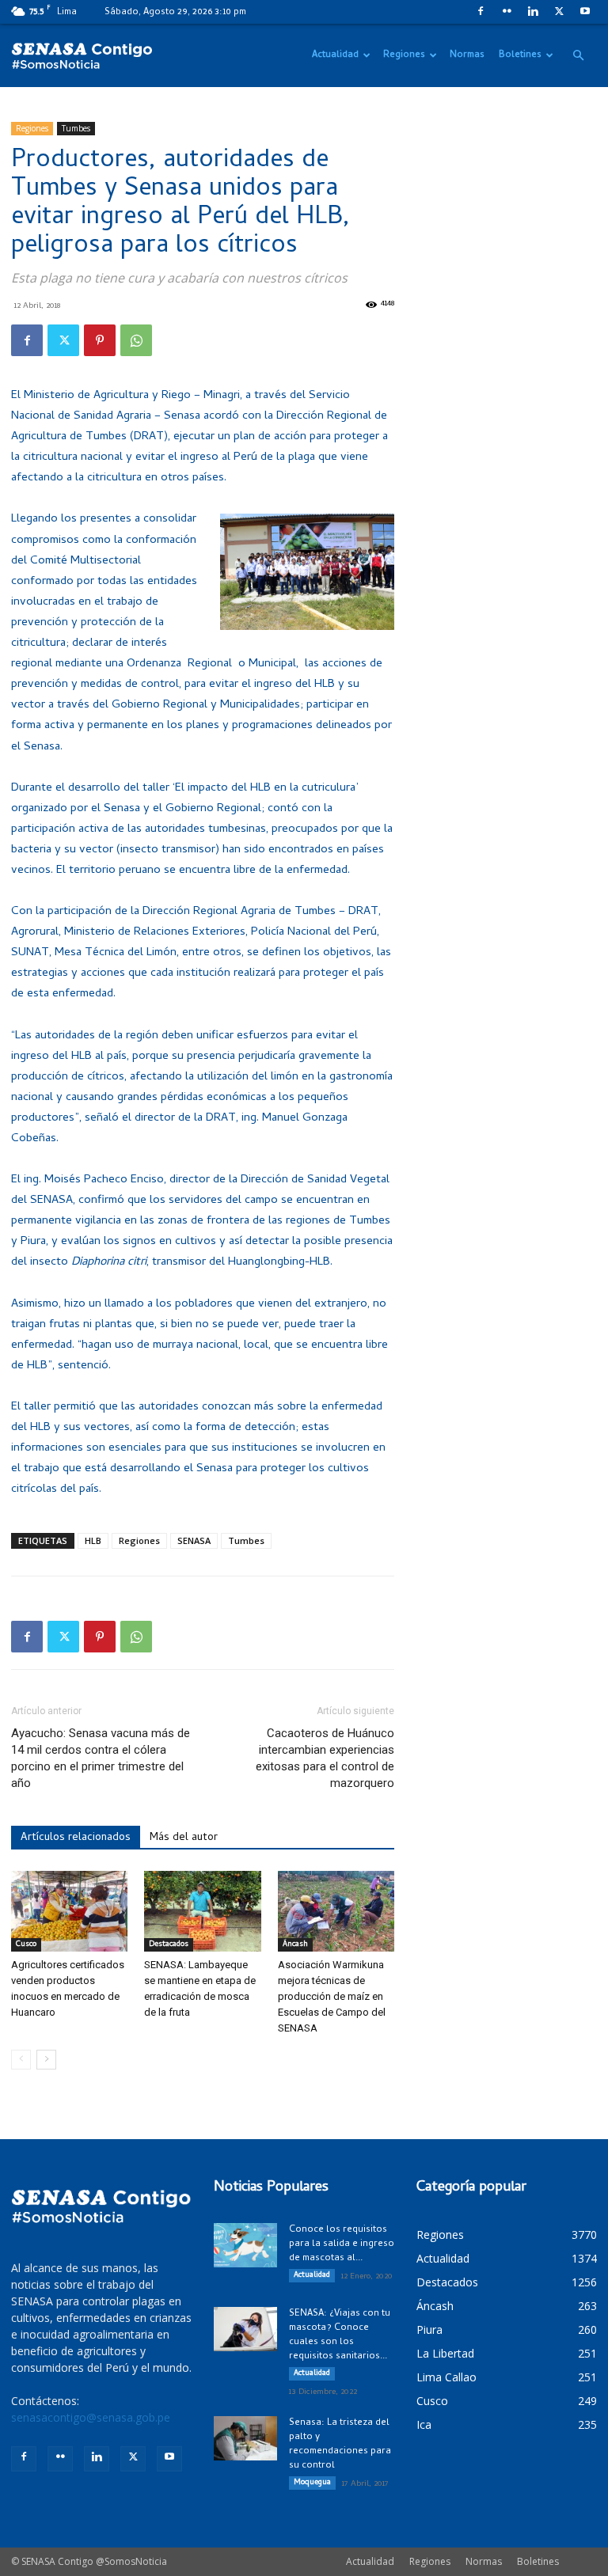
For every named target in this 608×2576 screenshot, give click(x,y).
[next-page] (46, 2060)
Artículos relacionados (76, 1838)
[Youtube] (585, 11)
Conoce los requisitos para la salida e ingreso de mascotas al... (342, 2244)
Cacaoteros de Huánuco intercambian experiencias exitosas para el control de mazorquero (325, 1758)
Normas (467, 55)
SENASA (194, 1540)
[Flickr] (507, 11)
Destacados (169, 1944)
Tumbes (76, 128)
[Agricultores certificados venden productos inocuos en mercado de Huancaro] (69, 1911)
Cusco (26, 1944)
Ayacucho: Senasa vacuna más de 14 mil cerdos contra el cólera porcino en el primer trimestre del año (101, 1758)
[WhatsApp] (136, 340)
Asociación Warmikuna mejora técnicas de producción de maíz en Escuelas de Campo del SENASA (332, 1996)
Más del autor (184, 1838)
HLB (93, 1540)
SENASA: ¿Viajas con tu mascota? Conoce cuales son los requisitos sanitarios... (340, 2335)
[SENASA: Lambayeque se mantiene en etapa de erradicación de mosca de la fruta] (202, 1911)
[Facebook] (481, 11)
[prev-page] (21, 2060)
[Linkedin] (533, 11)
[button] (578, 56)
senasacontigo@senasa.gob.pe (91, 2417)
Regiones (404, 55)
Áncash (295, 1944)
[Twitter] (559, 11)
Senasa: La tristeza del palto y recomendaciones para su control (340, 2445)
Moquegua (312, 2483)
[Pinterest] (100, 340)
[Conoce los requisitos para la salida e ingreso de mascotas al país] (245, 2245)
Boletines (520, 55)
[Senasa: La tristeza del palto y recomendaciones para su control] (245, 2438)
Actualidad (335, 55)
